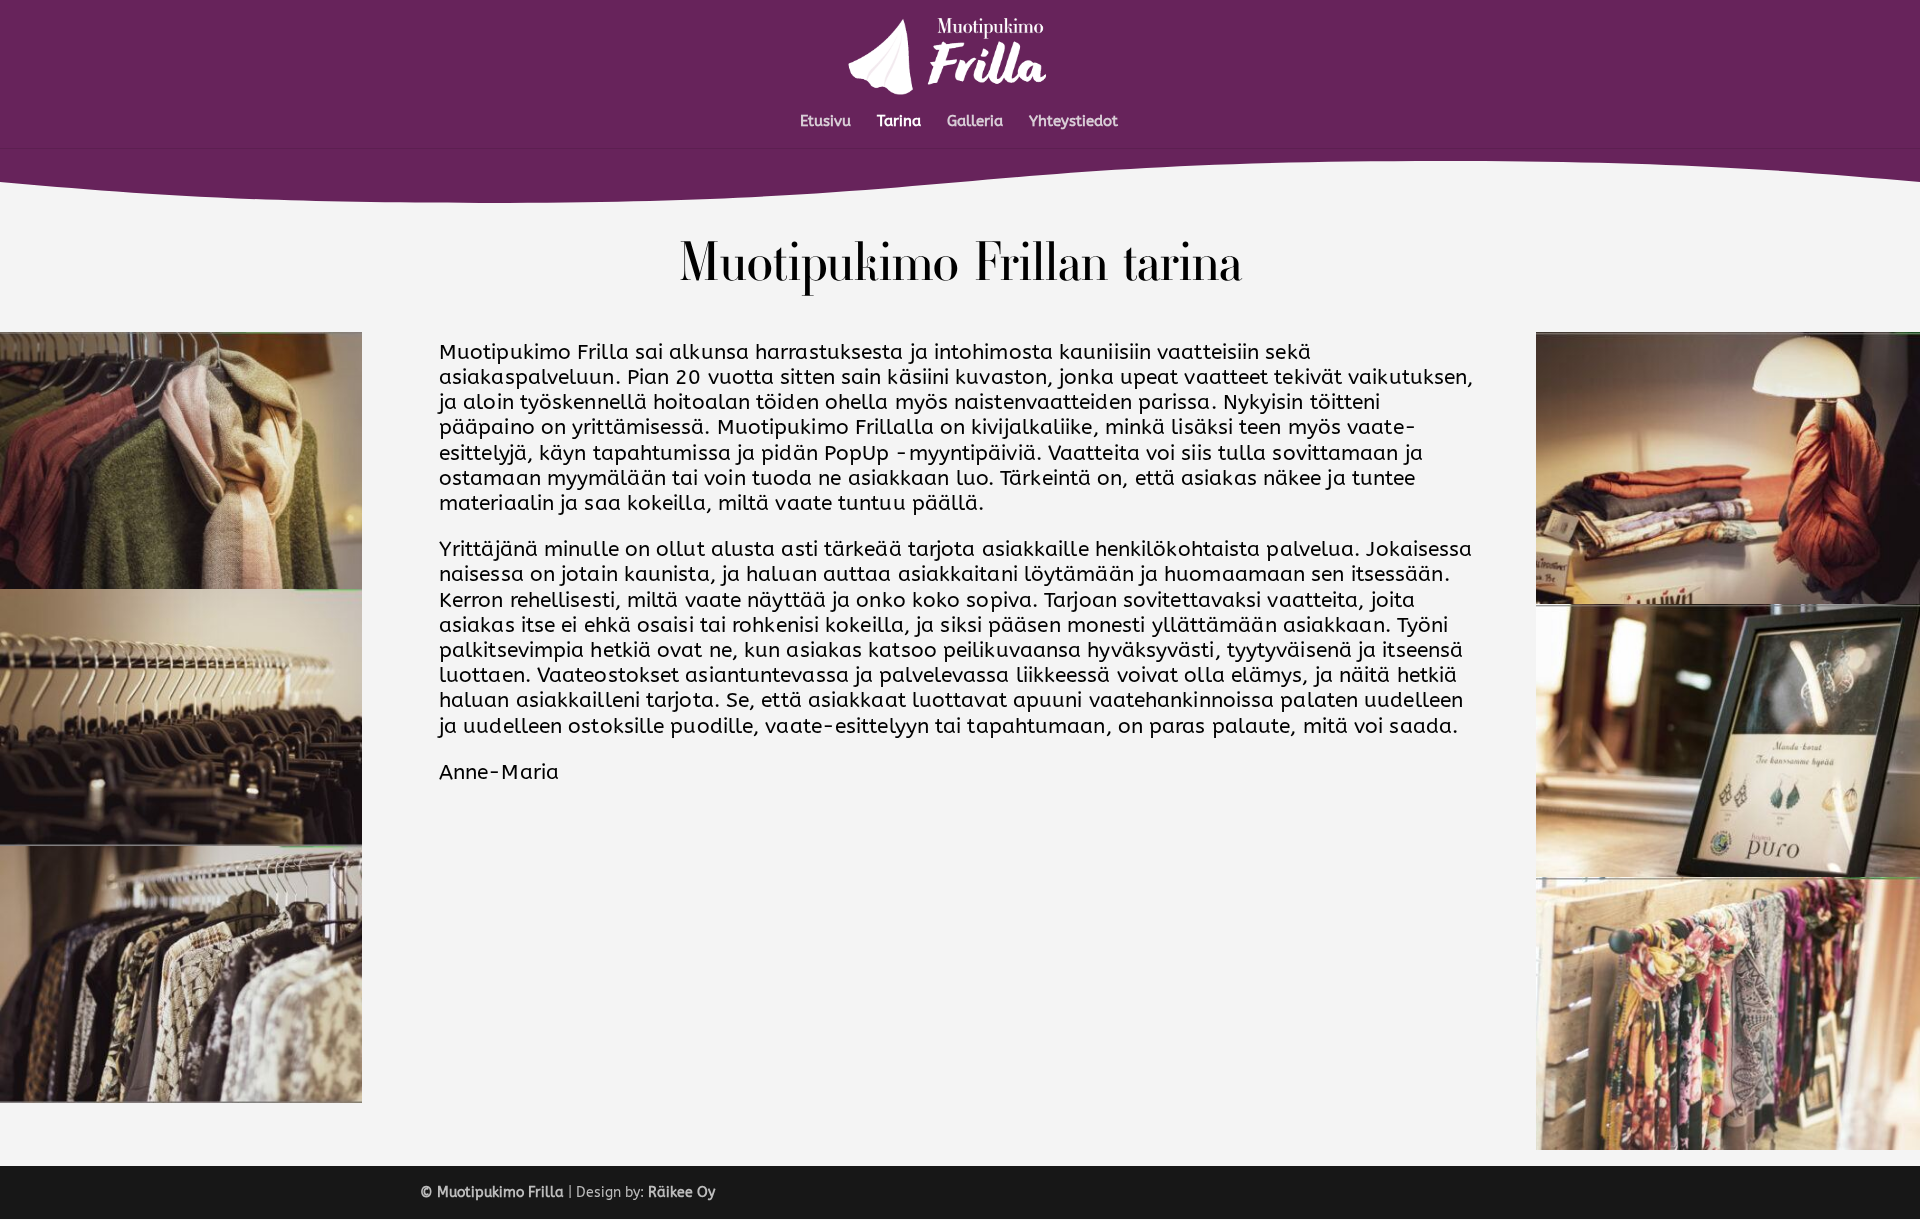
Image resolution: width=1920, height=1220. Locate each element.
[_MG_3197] (1728, 1145)
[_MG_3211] (181, 584)
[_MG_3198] (1728, 872)
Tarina (899, 122)
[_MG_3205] (181, 1098)
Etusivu (825, 122)
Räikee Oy (681, 1192)
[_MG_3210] (181, 841)
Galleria (975, 122)
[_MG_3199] (1728, 599)
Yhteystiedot (1073, 122)
